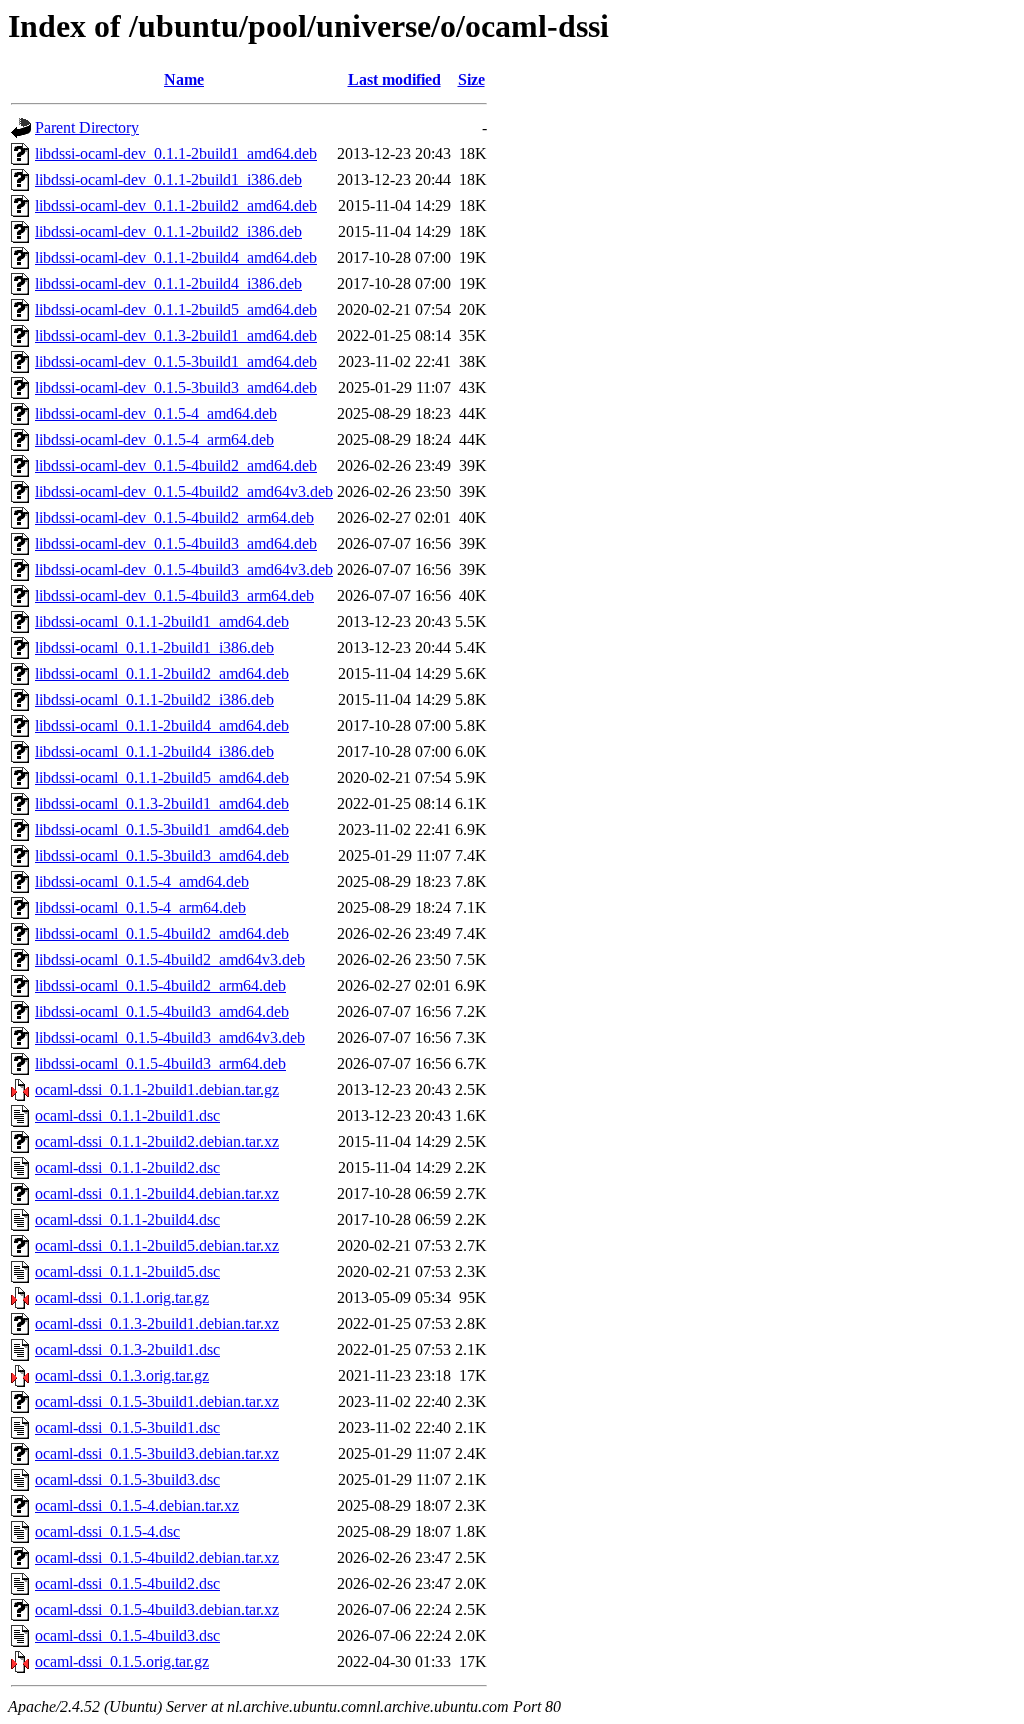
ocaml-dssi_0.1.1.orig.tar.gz (122, 1297)
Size (471, 79)
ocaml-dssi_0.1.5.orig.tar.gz (122, 1661)
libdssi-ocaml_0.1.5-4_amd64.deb (142, 881)
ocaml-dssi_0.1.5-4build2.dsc (127, 1583)
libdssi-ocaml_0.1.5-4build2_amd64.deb (162, 933)
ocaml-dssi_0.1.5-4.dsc (107, 1531)
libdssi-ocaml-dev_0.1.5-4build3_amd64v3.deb (184, 569)
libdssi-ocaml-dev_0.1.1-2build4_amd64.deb (176, 257)
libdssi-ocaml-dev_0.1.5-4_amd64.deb (156, 413)
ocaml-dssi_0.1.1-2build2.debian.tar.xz (157, 1141)
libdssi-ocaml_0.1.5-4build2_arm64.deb (160, 985)
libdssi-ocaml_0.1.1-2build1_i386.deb (154, 647)
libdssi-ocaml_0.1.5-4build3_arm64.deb (160, 1063)
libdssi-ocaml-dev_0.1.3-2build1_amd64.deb (176, 335)
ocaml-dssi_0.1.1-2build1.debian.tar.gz (157, 1089)
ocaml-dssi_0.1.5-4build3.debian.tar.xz (157, 1609)
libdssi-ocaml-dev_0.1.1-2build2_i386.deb (168, 231)
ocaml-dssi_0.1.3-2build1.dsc (127, 1349)
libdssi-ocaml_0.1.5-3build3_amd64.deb (162, 855)
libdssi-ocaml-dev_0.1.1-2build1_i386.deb (168, 179)
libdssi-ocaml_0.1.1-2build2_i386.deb (154, 699)
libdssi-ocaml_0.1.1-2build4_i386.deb (154, 751)
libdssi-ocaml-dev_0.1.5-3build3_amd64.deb (176, 387)
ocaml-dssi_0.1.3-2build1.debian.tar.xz (157, 1323)
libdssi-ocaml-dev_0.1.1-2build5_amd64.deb (176, 309)
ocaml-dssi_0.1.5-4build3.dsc (127, 1635)
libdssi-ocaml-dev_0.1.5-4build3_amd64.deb (176, 543)
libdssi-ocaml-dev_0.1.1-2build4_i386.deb (168, 283)
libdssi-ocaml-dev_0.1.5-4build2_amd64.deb (176, 465)
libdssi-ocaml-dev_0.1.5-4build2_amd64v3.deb (184, 491)
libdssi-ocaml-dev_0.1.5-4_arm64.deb (154, 439)
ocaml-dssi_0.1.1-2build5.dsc (127, 1271)
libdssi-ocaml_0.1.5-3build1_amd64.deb (162, 829)
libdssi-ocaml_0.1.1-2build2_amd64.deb (162, 673)
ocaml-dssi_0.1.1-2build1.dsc (127, 1115)
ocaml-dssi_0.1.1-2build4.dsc (127, 1219)
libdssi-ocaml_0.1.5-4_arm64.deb (140, 907)
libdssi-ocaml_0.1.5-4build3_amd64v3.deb (170, 1037)
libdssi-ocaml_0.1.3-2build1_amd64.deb (162, 803)
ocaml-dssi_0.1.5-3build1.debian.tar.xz (157, 1401)
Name (184, 79)
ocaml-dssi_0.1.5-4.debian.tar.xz (137, 1505)
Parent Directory (87, 127)
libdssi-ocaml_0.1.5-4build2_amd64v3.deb (170, 959)
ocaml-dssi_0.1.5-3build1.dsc (127, 1427)
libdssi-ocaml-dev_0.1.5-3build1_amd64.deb (176, 361)
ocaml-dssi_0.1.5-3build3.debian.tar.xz (157, 1453)
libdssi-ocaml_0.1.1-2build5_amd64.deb (162, 777)
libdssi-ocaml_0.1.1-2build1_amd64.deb (162, 621)
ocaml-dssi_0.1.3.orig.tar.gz (122, 1375)
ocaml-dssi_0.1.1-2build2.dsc (127, 1167)
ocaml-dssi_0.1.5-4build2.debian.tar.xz (157, 1557)
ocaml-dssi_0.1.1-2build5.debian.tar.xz (157, 1245)
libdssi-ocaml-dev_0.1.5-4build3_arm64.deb (174, 595)
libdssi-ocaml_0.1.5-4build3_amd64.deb (162, 1011)
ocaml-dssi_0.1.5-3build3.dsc (127, 1479)
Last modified (394, 79)
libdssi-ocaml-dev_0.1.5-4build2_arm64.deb (174, 517)
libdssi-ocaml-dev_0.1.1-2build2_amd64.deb (176, 205)
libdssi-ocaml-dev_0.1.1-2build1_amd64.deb (176, 153)
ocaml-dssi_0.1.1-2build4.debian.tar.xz (157, 1193)
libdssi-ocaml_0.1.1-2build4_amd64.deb (162, 725)
